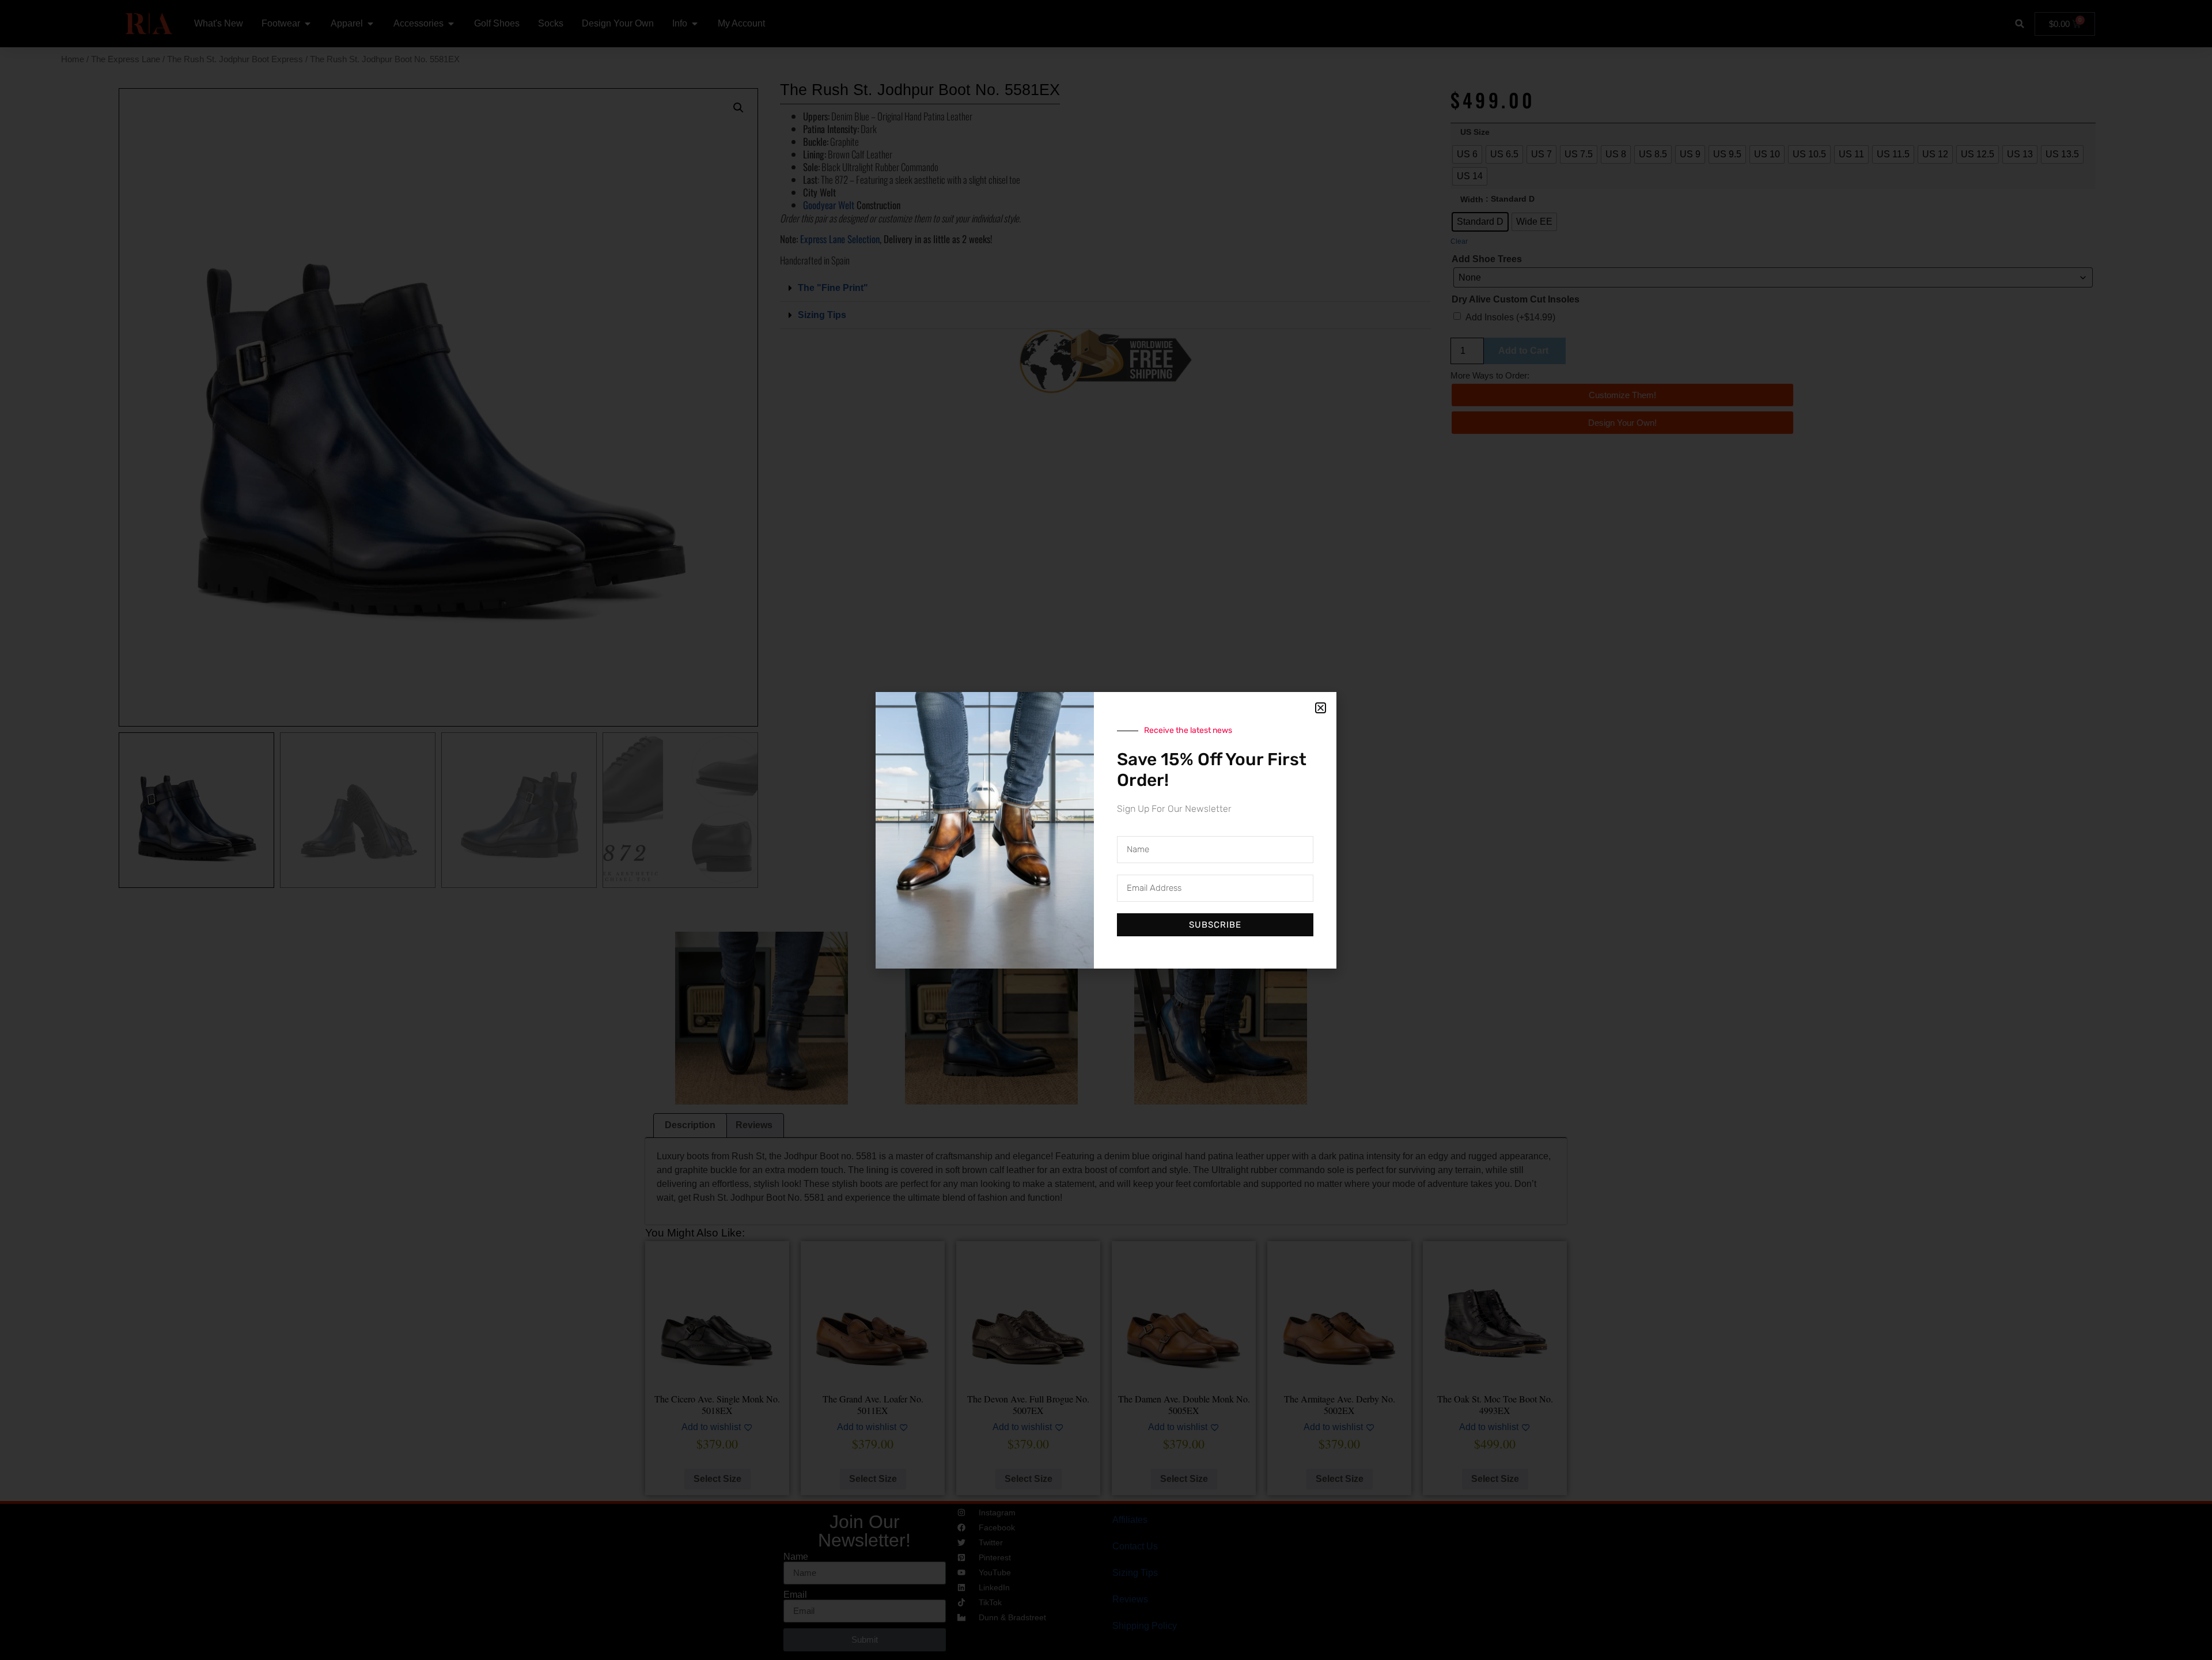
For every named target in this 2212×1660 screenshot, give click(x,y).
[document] (1106, 830)
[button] (1321, 708)
